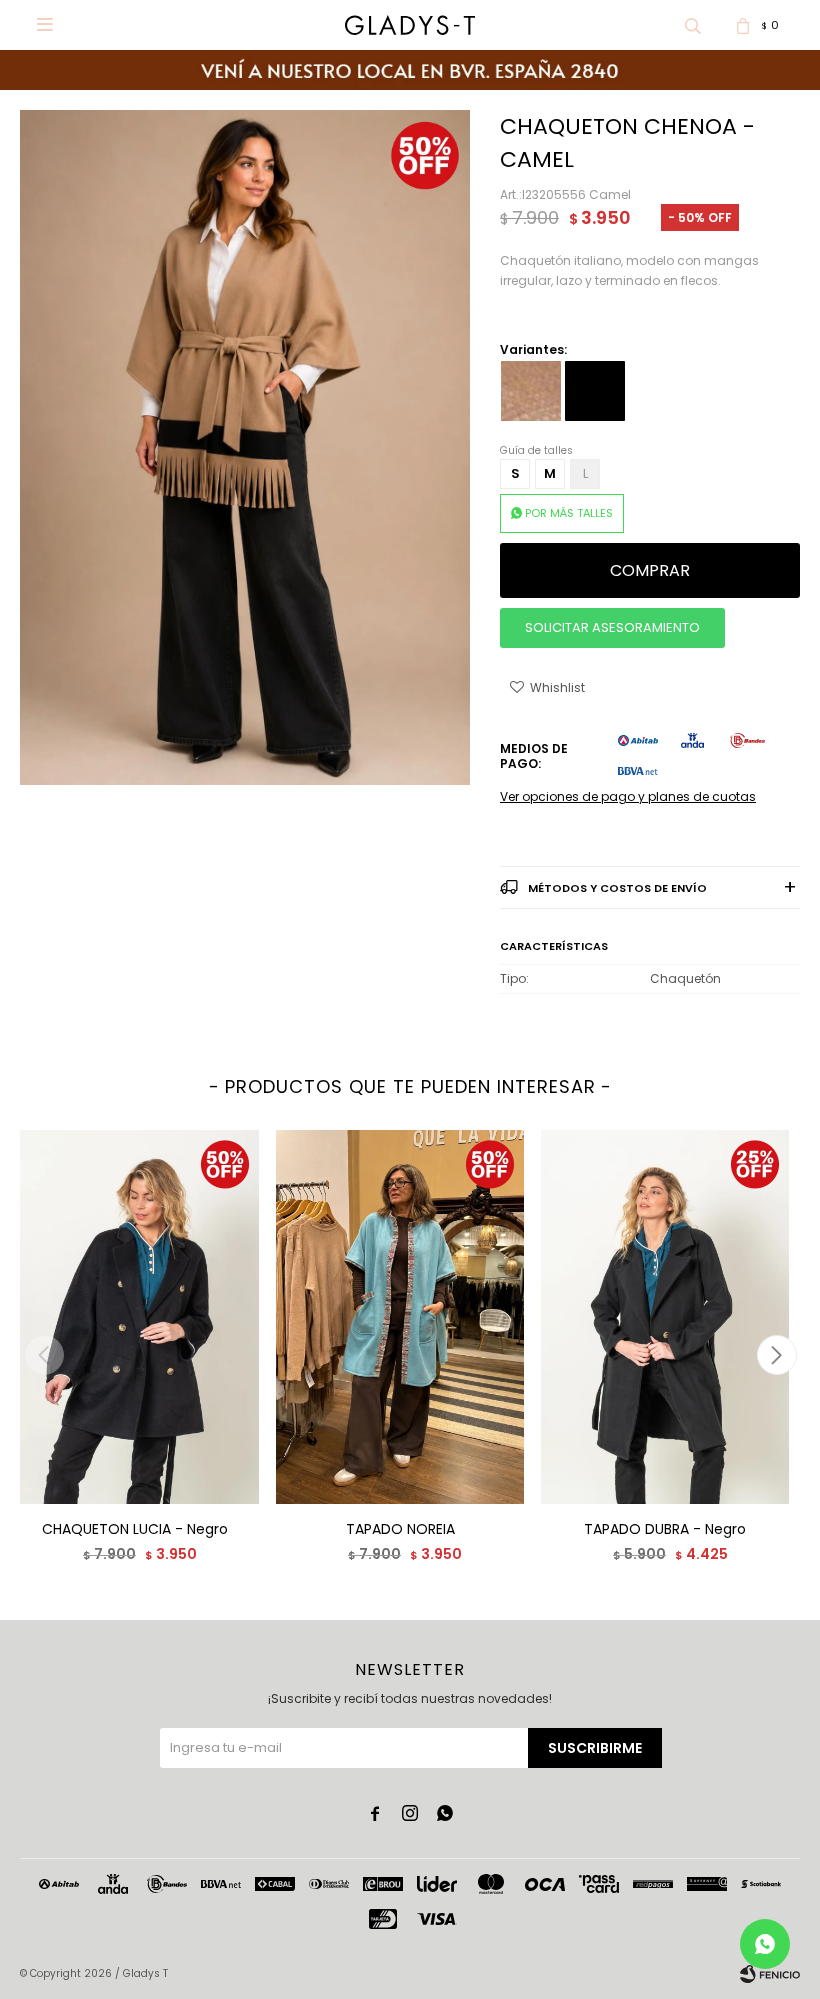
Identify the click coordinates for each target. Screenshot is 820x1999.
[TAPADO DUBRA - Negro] (665, 1316)
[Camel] (531, 391)
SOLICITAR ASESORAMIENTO (612, 627)
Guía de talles (536, 450)
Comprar (650, 570)
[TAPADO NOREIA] (400, 1316)
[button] (693, 25)
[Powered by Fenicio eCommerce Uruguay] (770, 1974)
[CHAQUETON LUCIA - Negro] (135, 1316)
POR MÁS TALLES (569, 513)
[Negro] (595, 391)
